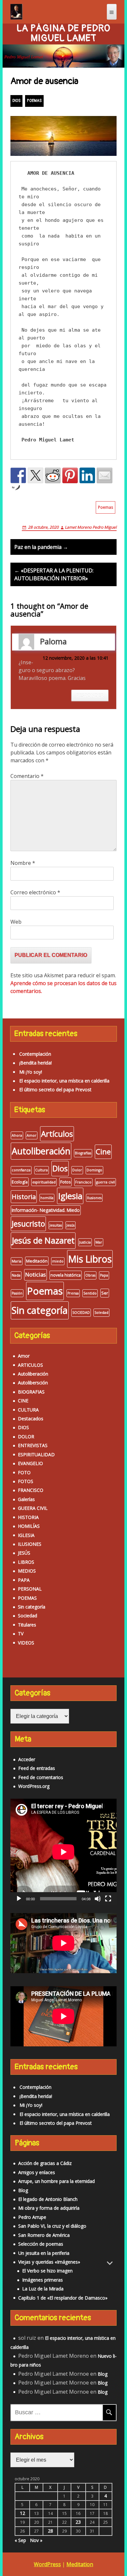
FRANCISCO (31, 1490)
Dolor (77, 1170)
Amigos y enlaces (37, 2172)
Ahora (17, 1135)
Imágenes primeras (42, 2280)
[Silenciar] (98, 1899)
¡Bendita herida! (35, 1063)
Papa (104, 1275)
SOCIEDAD (81, 1313)
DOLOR (26, 1437)
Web (16, 922)
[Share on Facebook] (18, 475)
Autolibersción (33, 1383)
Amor (32, 1135)
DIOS (16, 101)
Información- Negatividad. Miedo (46, 1210)
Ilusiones (94, 1198)
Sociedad (28, 1616)
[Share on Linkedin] (87, 475)
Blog (23, 2190)
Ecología (20, 1182)
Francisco (83, 1182)
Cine (103, 1152)
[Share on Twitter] (35, 475)
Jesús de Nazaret (43, 1240)
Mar (99, 1242)
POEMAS (34, 101)
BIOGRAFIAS (31, 1392)
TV (21, 1634)
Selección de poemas (41, 2244)
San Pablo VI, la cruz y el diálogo (52, 2226)
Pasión (17, 1293)
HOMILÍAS (29, 1526)
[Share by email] (105, 475)
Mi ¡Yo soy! (31, 1072)
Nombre (23, 863)
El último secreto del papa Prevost (55, 1090)
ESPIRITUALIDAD (36, 1454)
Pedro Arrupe (32, 2217)
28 (50, 2531)
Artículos (57, 1134)
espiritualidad (44, 1182)
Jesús (71, 1225)
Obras (90, 1275)
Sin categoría (40, 1310)
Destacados (31, 1419)
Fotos (65, 1182)
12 (22, 2513)
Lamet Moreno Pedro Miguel (91, 527)
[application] (63, 1852)
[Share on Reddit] (53, 475)
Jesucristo (28, 1224)
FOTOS (26, 1481)
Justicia (85, 1242)
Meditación (37, 1261)
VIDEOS (26, 1643)
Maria (17, 1261)
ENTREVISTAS (33, 1445)
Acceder (27, 1759)
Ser (105, 1293)
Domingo (94, 1170)
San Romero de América (44, 2235)
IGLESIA (26, 1535)
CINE (23, 1401)
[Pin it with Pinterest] (70, 475)
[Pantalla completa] (108, 1899)
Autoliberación (41, 1151)
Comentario (27, 776)
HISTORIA (28, 1517)
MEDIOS (27, 1571)
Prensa (73, 1293)
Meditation (80, 2564)
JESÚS (24, 1553)
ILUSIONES (30, 1544)
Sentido (90, 1293)
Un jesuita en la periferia (44, 2253)
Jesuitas (56, 1225)
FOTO (24, 1472)
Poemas (106, 507)
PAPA (24, 1580)
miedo (58, 1261)
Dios (60, 1168)
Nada (16, 1275)
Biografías (83, 1153)
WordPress (47, 2564)
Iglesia (70, 1196)
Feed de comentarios (41, 1777)
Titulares (27, 1625)
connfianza (21, 1170)
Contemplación (35, 1054)
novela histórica (66, 1275)
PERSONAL (30, 1589)
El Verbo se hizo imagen (47, 2271)
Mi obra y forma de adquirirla (49, 2208)
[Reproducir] (19, 1899)
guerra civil (106, 1182)
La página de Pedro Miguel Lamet (63, 33)
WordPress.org (34, 1786)
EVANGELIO (30, 1463)
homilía (47, 1198)
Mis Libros (90, 1259)
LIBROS (26, 1562)
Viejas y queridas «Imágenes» (49, 2262)
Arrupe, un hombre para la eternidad (56, 2181)
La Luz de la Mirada (43, 2289)
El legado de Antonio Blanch (48, 2199)
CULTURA (28, 1410)
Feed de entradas (37, 1768)
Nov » (36, 2540)
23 (78, 2522)
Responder (90, 695)
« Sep (20, 2540)
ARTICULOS (30, 1365)
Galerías (26, 1499)
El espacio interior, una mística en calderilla (64, 1081)
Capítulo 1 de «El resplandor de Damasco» (63, 2298)
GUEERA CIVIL (33, 1508)
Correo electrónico (35, 892)
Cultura (42, 1170)
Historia (24, 1197)
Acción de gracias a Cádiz (45, 2163)
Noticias (35, 1274)
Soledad (101, 1313)
